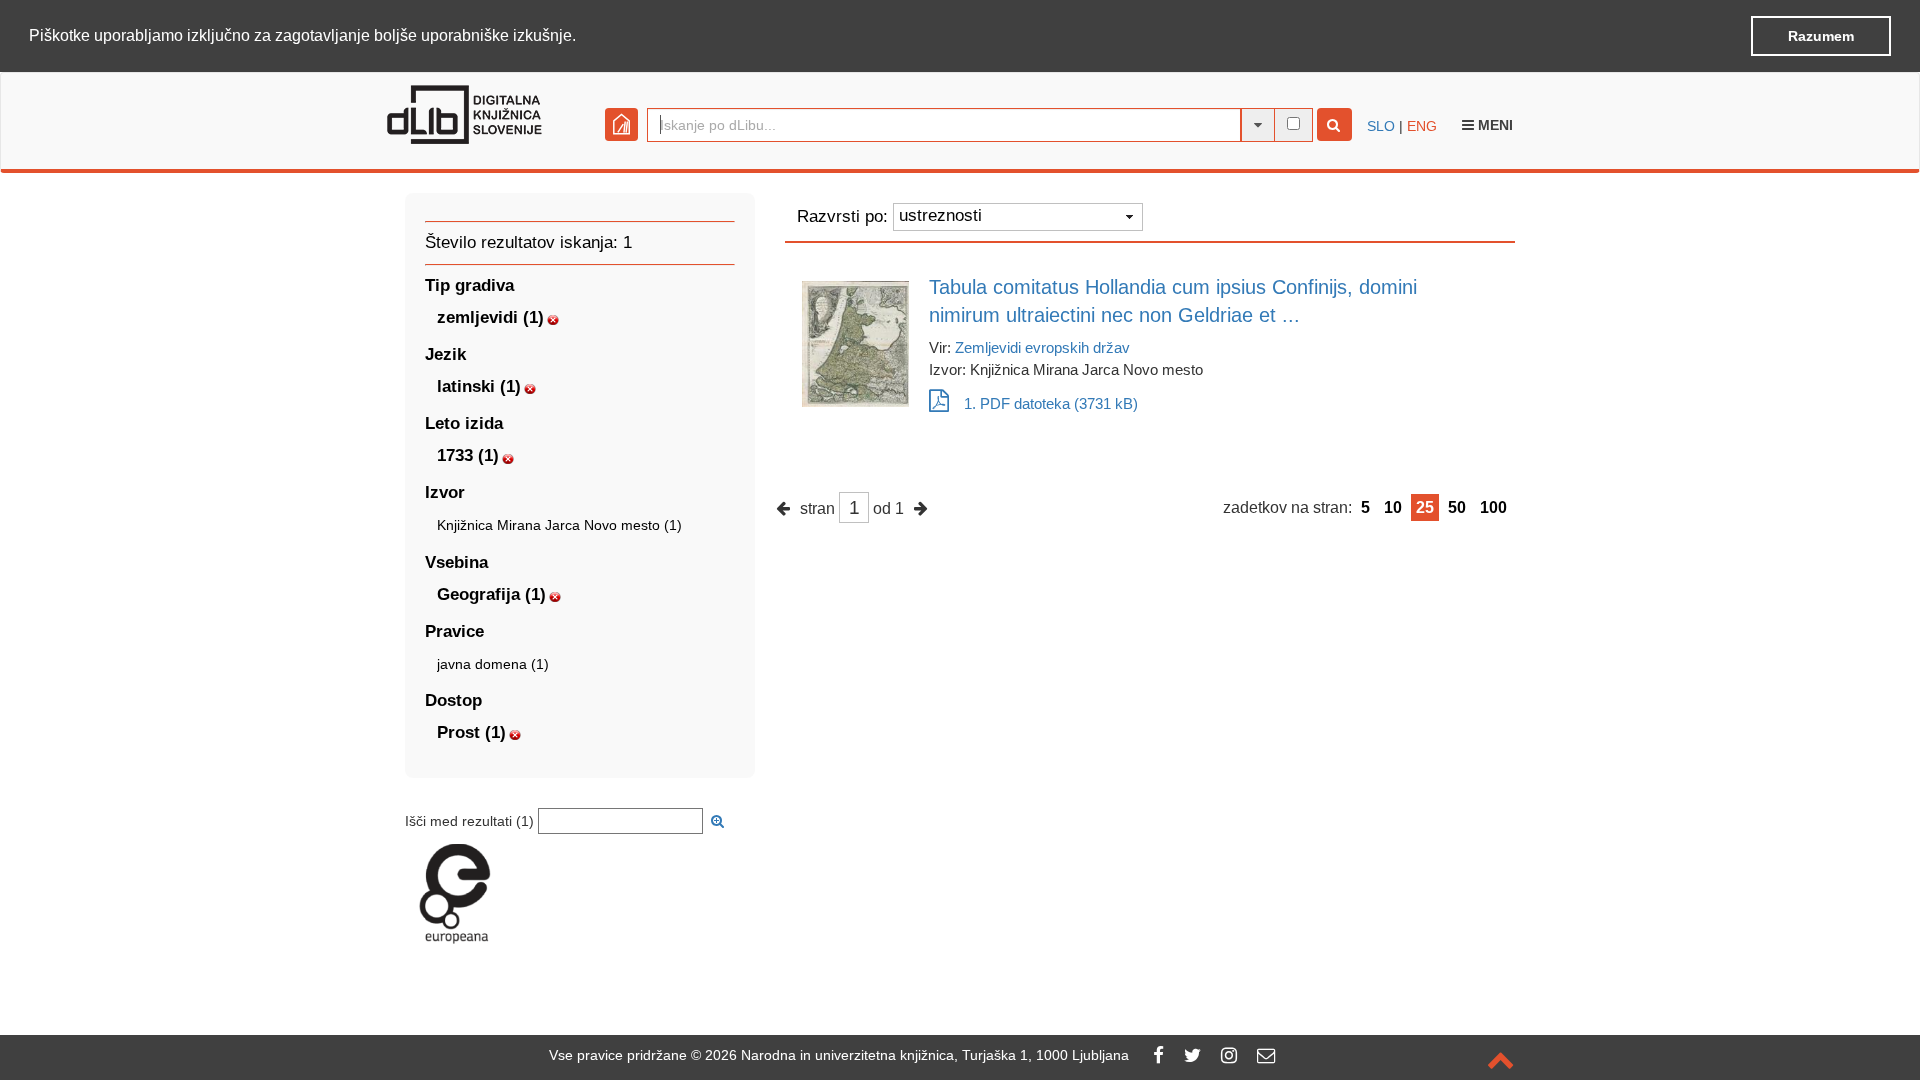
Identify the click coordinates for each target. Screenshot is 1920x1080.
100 (1493, 507)
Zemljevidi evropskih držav (1042, 347)
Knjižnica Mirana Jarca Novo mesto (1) (559, 525)
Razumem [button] (1821, 36)
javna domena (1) (493, 664)
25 (1425, 507)
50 (1457, 507)
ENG (1422, 126)
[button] (583, 37)
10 (1393, 507)
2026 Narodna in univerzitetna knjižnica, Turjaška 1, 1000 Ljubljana (917, 1055)
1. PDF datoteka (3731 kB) (1051, 403)
